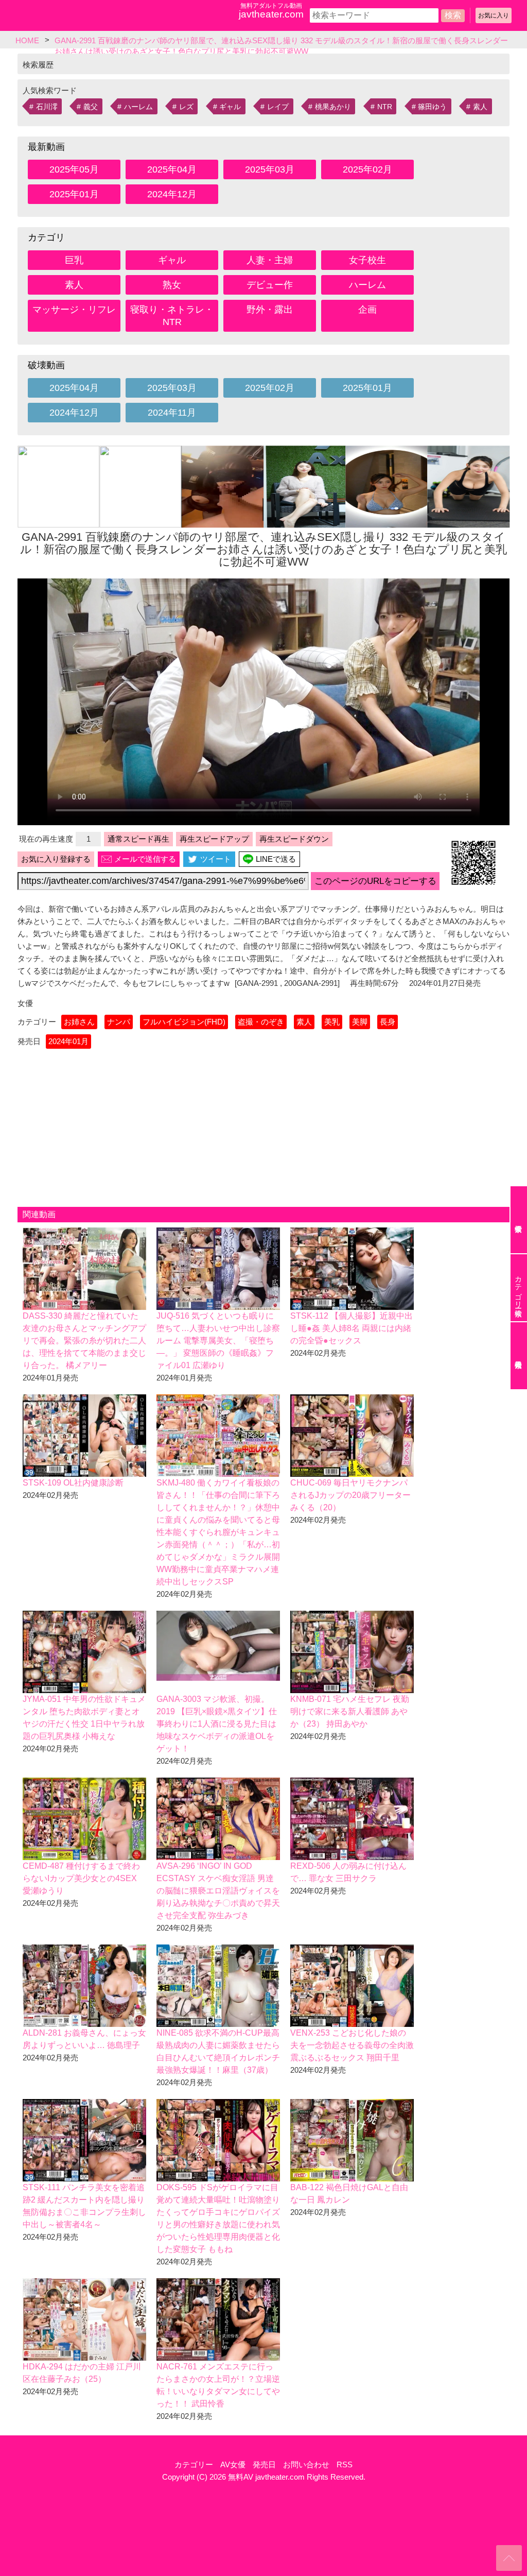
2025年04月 (172, 169)
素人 (480, 107)
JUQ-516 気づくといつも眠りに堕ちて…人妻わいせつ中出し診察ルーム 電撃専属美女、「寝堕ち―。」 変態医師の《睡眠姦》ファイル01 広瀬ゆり (218, 1341)
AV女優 (233, 2464)
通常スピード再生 (138, 839)
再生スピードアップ (214, 839)
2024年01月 (68, 1041)
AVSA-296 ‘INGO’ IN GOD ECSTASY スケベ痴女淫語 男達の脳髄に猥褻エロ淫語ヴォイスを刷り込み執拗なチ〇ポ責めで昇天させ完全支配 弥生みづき (218, 1891)
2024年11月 (172, 413)
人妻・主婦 (270, 260)
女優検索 (519, 1220)
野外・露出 (270, 310)
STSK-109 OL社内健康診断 (73, 1483)
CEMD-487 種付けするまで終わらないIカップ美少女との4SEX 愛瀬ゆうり (81, 1878)
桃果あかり (333, 107)
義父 (91, 107)
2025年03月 (270, 169)
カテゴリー (194, 2464)
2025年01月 (74, 194)
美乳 (332, 1022)
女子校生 (367, 260)
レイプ (278, 107)
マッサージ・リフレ (74, 310)
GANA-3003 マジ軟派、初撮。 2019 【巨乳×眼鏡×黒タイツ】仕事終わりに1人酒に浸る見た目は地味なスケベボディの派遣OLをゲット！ (217, 1724)
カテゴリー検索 (518, 1288)
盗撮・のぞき (261, 1022)
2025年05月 (74, 169)
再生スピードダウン (294, 839)
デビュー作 (270, 285)
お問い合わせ (306, 2464)
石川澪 (47, 107)
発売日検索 (519, 1356)
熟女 (172, 285)
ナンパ (119, 1022)
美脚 (360, 1022)
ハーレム (138, 107)
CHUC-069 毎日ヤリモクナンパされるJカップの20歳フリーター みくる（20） (350, 1495)
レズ (186, 107)
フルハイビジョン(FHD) (184, 1022)
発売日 (264, 2464)
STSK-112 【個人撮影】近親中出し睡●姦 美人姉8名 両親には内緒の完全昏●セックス (352, 1328)
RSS (345, 2464)
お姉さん (79, 1022)
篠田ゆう (432, 107)
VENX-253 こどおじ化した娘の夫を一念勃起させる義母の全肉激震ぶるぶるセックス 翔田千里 (352, 2045)
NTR (385, 107)
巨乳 (74, 260)
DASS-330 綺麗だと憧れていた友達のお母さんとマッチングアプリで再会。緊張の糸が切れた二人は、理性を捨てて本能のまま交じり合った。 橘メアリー (84, 1341)
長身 (388, 1022)
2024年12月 (172, 194)
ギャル (230, 107)
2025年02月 (367, 169)
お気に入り (494, 15)
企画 (367, 310)
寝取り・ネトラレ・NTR (172, 316)
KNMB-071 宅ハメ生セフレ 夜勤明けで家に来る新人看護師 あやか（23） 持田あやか (350, 1711)
